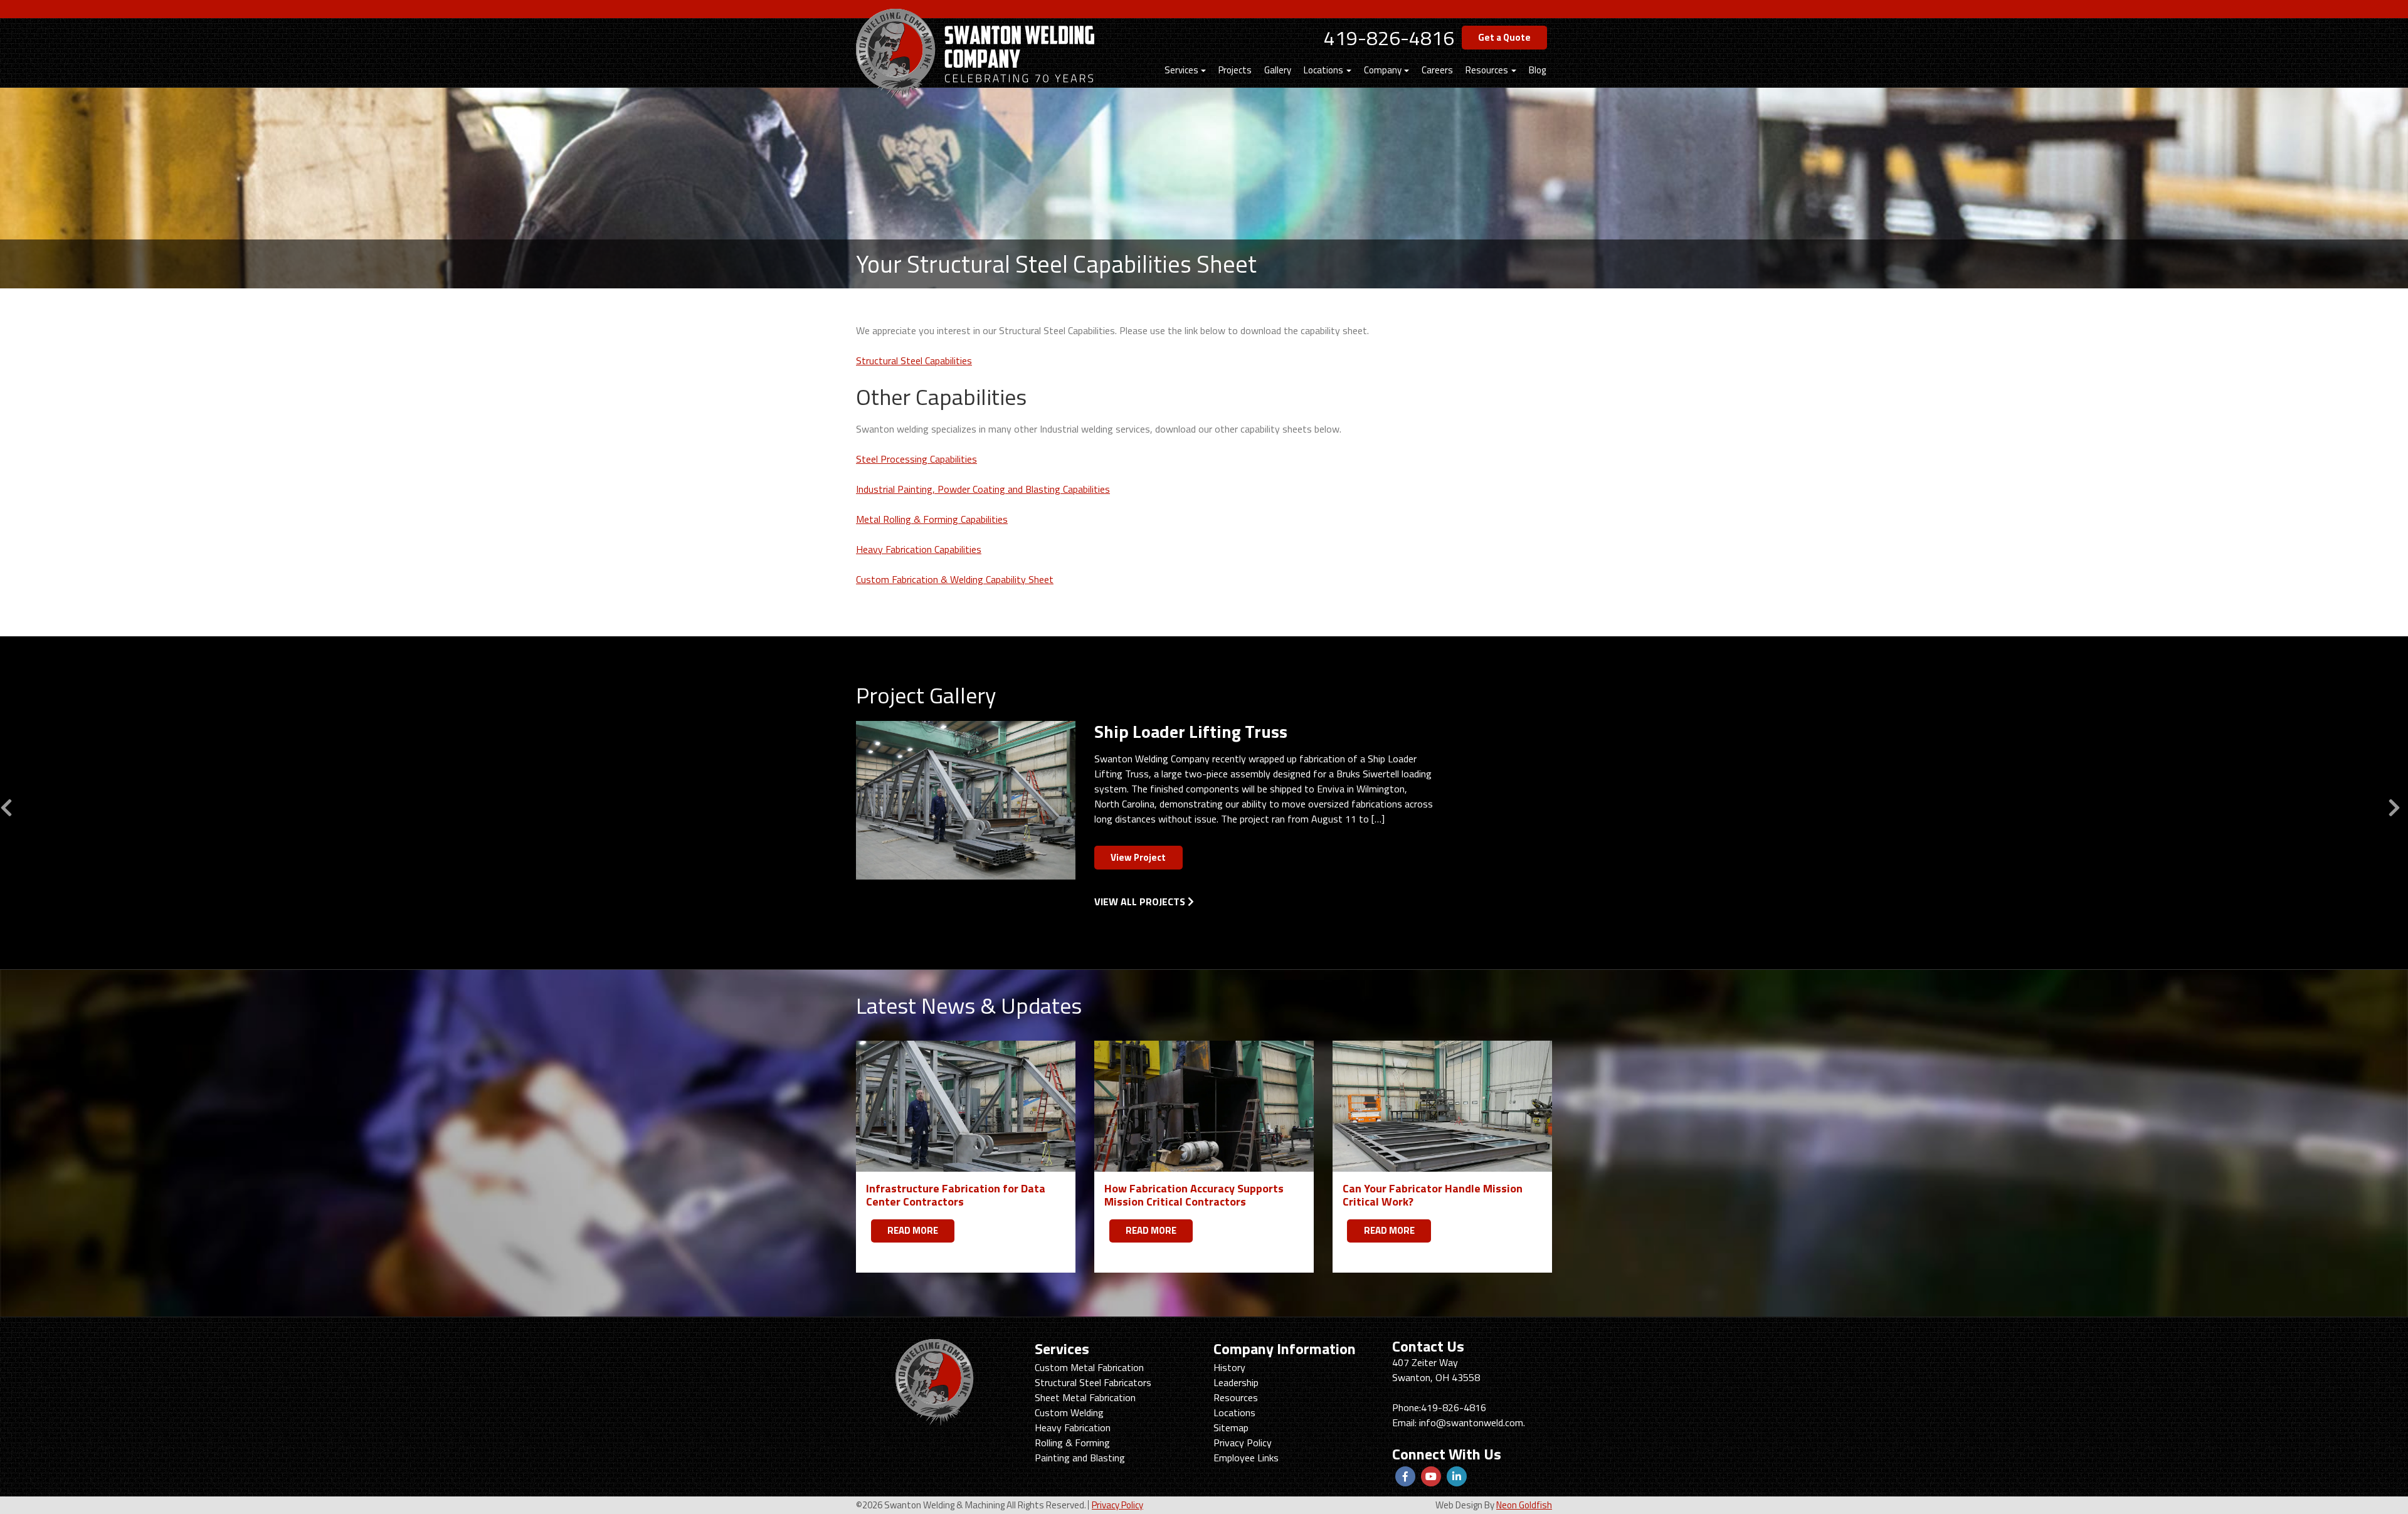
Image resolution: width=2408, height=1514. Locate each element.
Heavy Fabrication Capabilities (919, 549)
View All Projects (1141, 902)
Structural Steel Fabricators (1093, 1382)
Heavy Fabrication (1073, 1427)
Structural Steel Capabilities (914, 360)
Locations (1323, 70)
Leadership (1236, 1382)
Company (1383, 70)
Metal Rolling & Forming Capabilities (932, 519)
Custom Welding (1069, 1412)
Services (1181, 70)
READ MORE (913, 1230)
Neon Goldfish (1524, 1505)
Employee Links (1246, 1458)
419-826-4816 (1389, 38)
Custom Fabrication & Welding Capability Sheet (955, 579)
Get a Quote (1504, 37)
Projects (1235, 70)
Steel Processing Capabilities (916, 459)
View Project (1138, 857)
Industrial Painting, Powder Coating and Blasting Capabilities (983, 489)
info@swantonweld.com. (1472, 1422)
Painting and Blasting (1080, 1458)
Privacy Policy (1243, 1443)
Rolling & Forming (1072, 1443)
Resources (1487, 70)
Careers (1437, 70)
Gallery (1278, 70)
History (1229, 1367)
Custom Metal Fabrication (1089, 1367)
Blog (1537, 70)
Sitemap (1231, 1427)
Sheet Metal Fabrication (1085, 1397)
